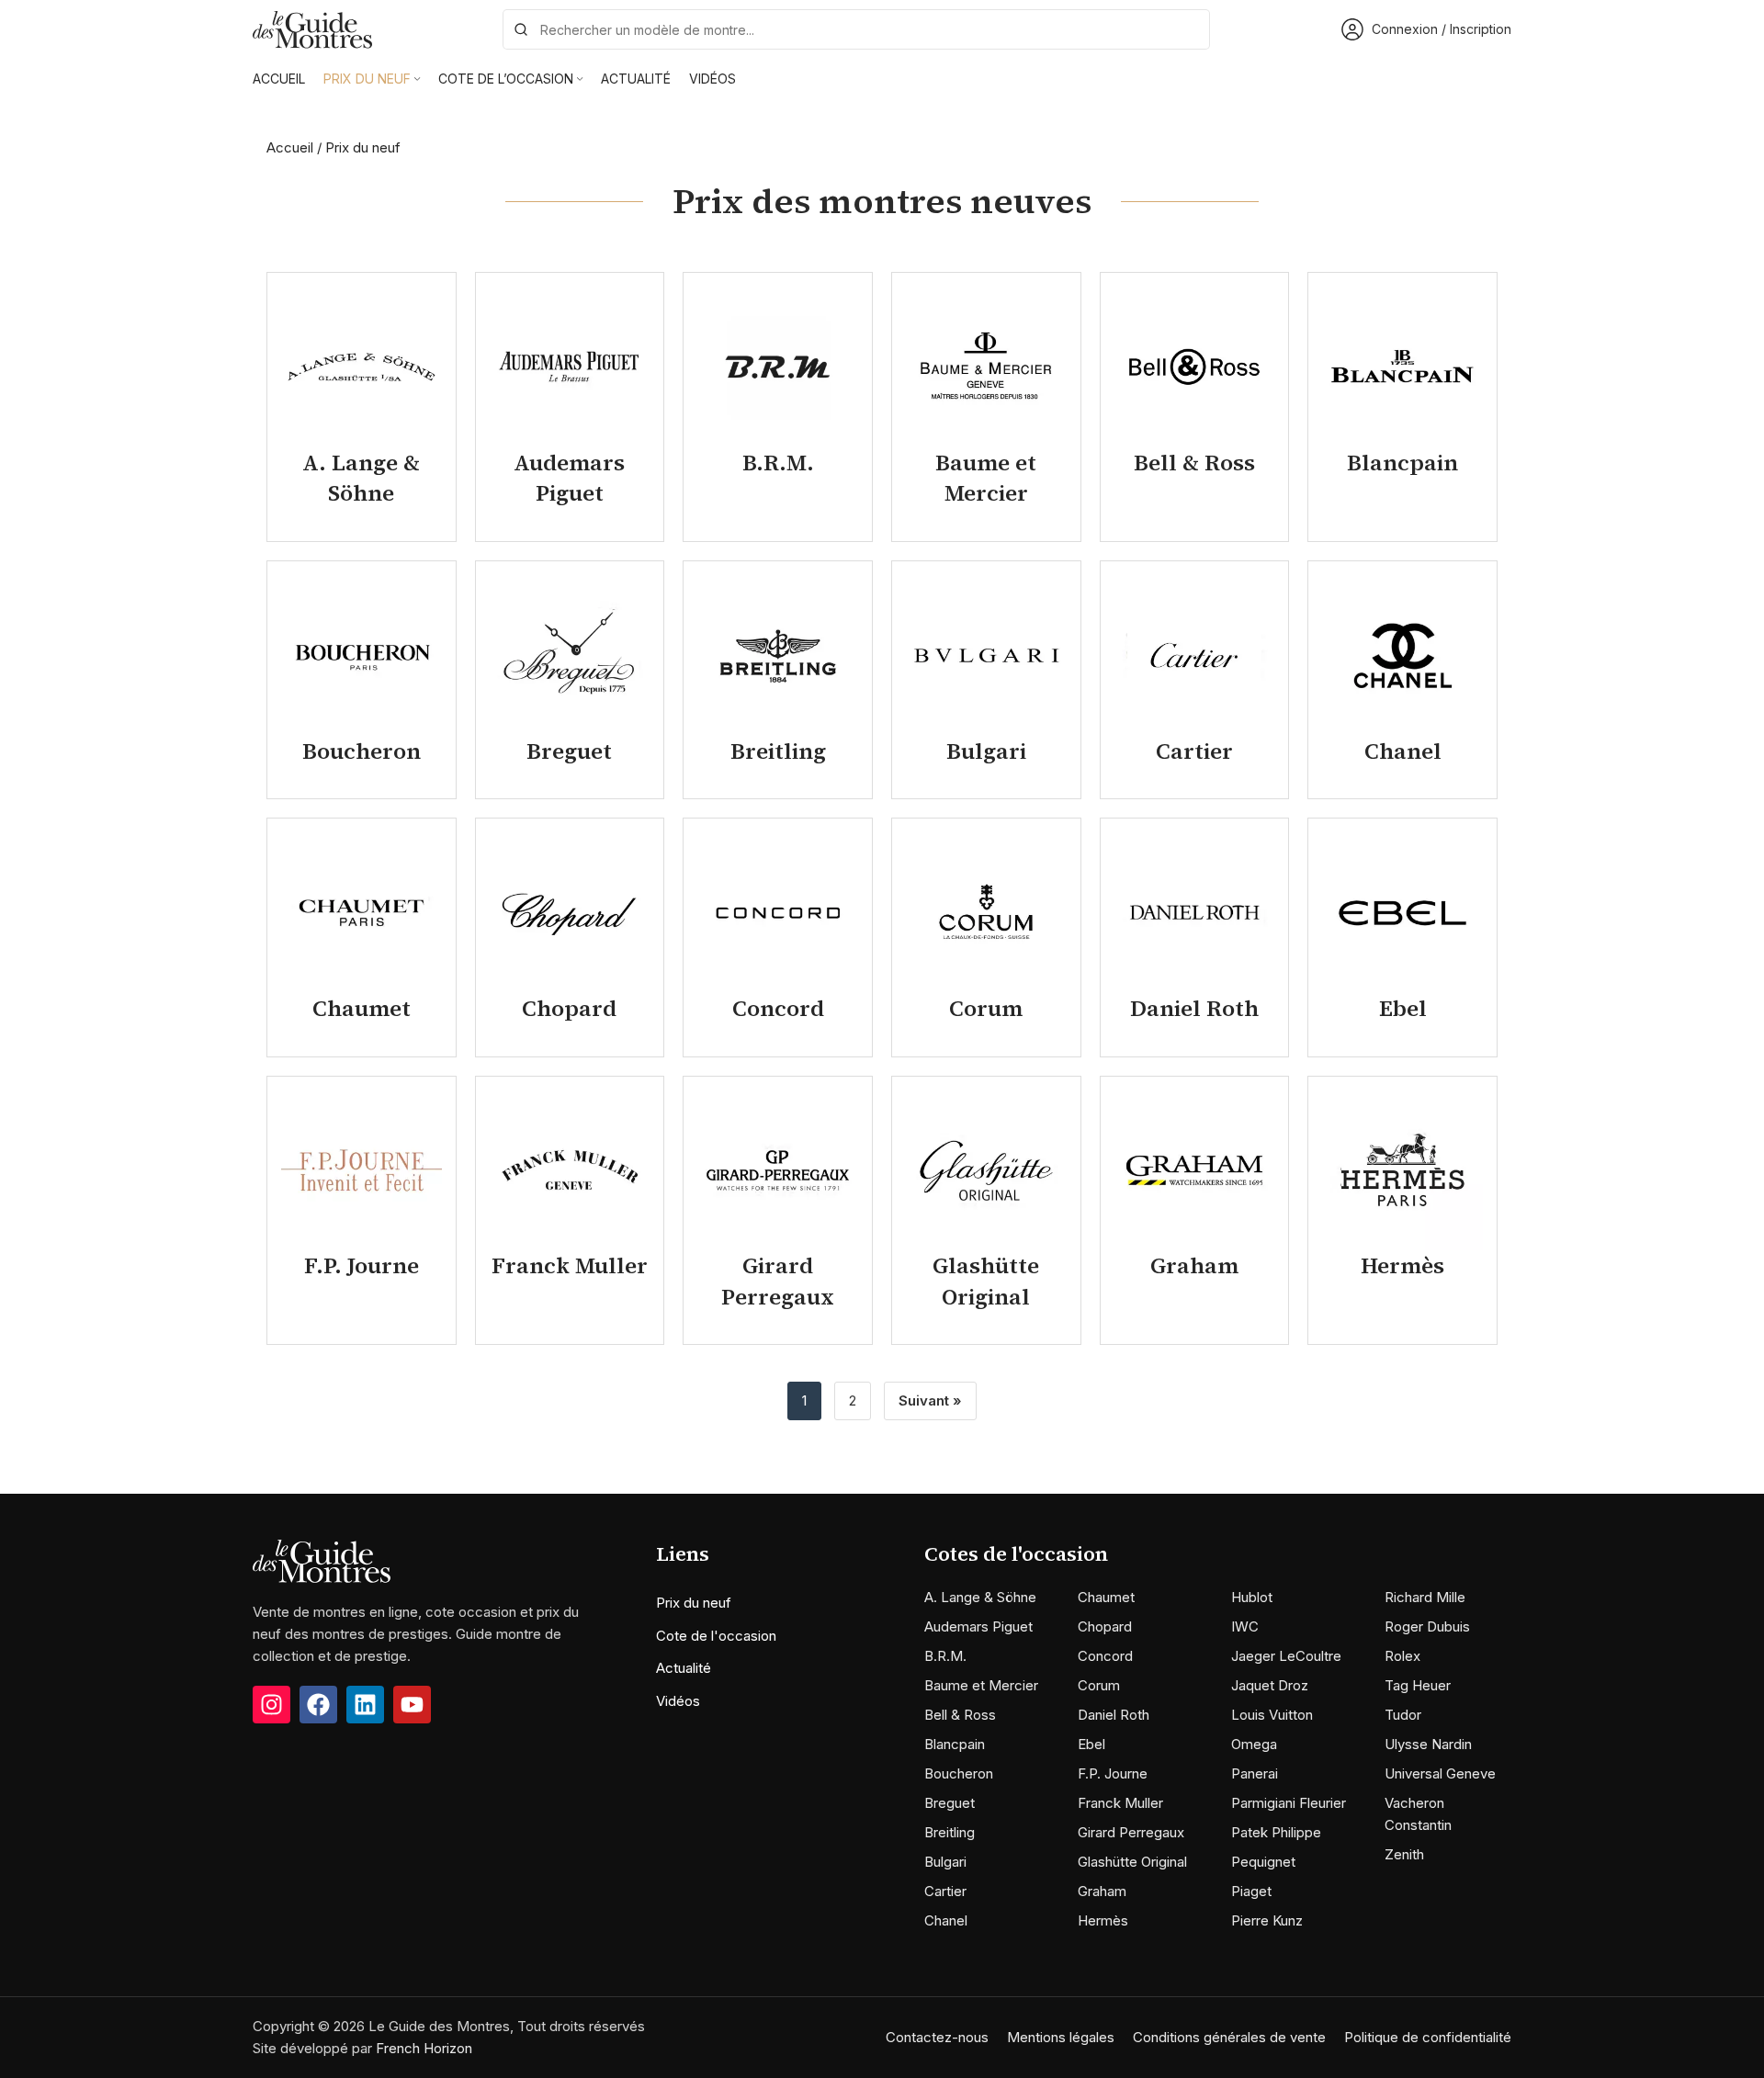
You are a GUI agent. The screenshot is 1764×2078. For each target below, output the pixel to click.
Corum (1099, 1685)
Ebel (1091, 1744)
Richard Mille (1425, 1597)
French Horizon (424, 2048)
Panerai (1255, 1773)
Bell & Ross (960, 1715)
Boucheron (959, 1773)
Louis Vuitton (1272, 1715)
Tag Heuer (1418, 1685)
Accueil (290, 147)
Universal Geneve (1440, 1773)
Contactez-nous (937, 2037)
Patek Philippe (1276, 1832)
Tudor (1403, 1715)
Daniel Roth (1114, 1715)
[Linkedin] (365, 1705)
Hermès (1103, 1920)
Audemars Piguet (978, 1626)
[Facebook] (318, 1705)
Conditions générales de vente (1229, 2037)
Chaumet (1106, 1597)
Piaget (1251, 1891)
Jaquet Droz (1270, 1685)
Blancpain (955, 1744)
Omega (1254, 1744)
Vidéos (678, 1701)
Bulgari (945, 1862)
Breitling (950, 1832)
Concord (1105, 1656)
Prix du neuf (694, 1603)
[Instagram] (271, 1705)
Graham (1102, 1891)
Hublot (1252, 1597)
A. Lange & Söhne (980, 1597)
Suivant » (930, 1400)
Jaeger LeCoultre (1286, 1656)
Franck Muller (1120, 1803)
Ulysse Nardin (1428, 1744)
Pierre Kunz (1267, 1920)
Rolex (1402, 1656)
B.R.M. (945, 1656)
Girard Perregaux (1131, 1832)
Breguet (950, 1803)
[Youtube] (412, 1705)
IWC (1245, 1626)
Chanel (946, 1920)
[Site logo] (312, 28)
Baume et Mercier (981, 1685)
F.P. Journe (1113, 1773)
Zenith (1404, 1854)
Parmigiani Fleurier (1289, 1803)
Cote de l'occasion (716, 1636)
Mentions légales (1061, 2037)
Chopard (1105, 1626)
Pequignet (1263, 1862)
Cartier (945, 1891)
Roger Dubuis (1427, 1626)
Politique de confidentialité (1428, 2037)
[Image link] (322, 1560)
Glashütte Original (1132, 1862)
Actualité (684, 1668)
